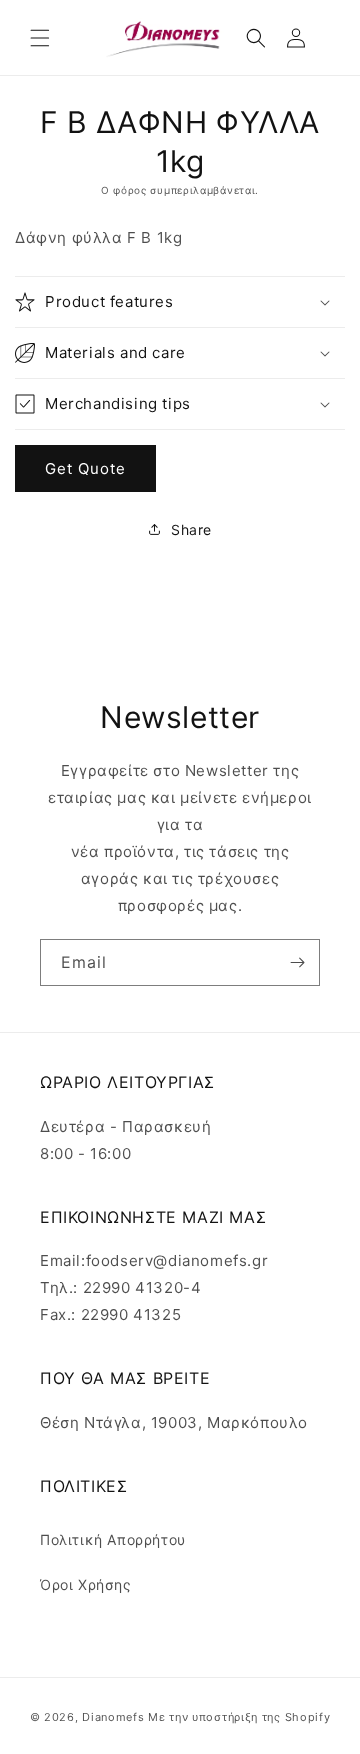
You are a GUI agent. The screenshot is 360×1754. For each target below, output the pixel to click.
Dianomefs (113, 1717)
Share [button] (191, 529)
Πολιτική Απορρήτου (113, 1539)
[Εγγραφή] (297, 962)
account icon (300, 38)
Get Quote (85, 468)
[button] (40, 38)
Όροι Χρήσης (86, 1584)
